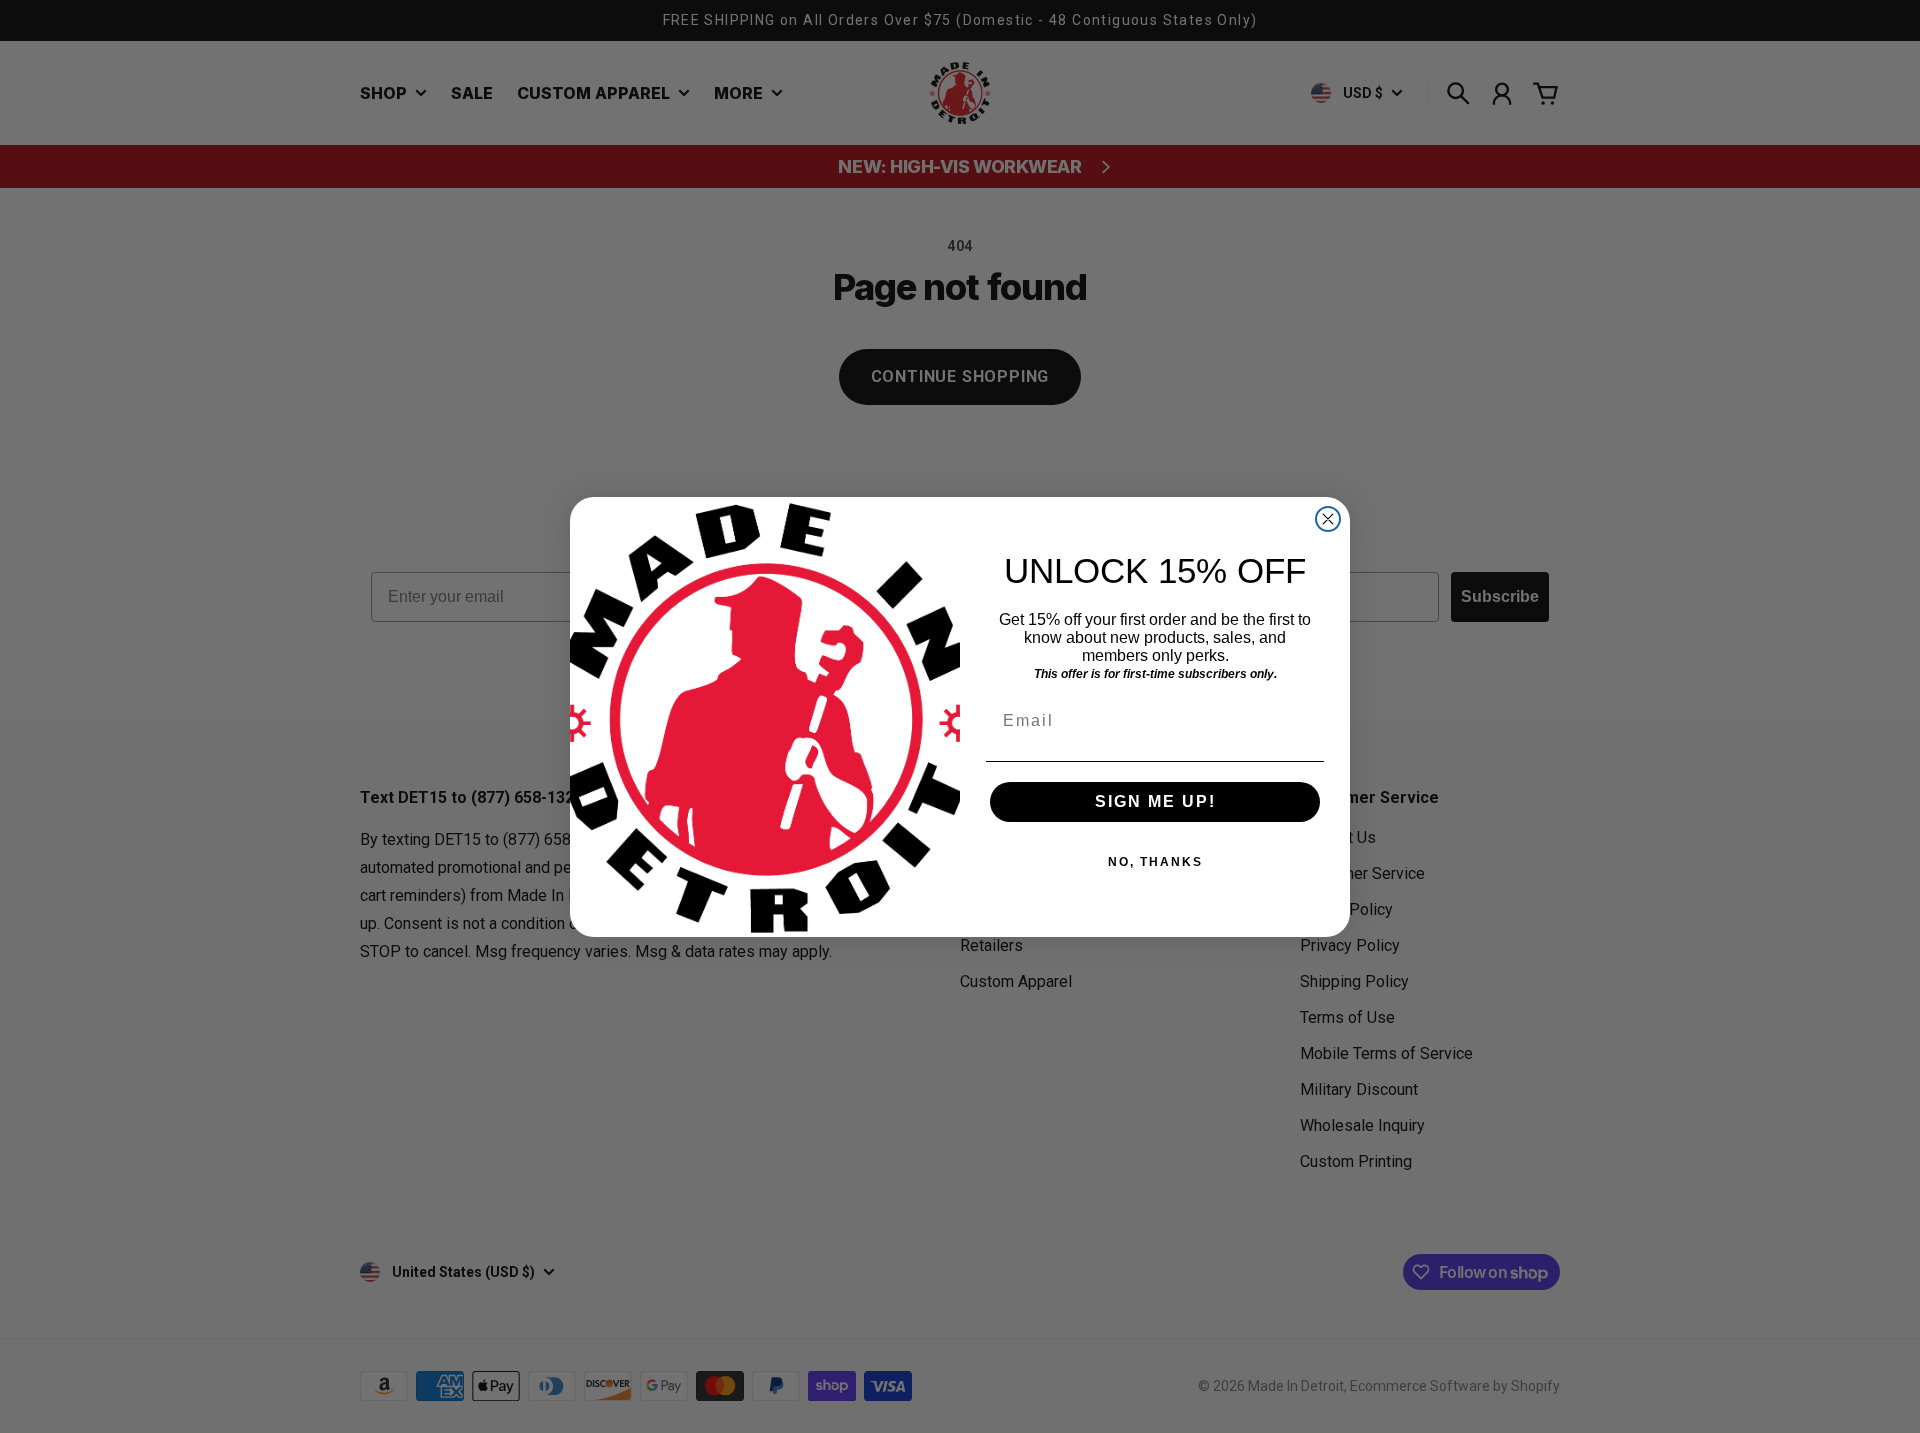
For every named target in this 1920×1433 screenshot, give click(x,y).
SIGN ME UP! (1155, 801)
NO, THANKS (1155, 862)
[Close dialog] (1328, 519)
